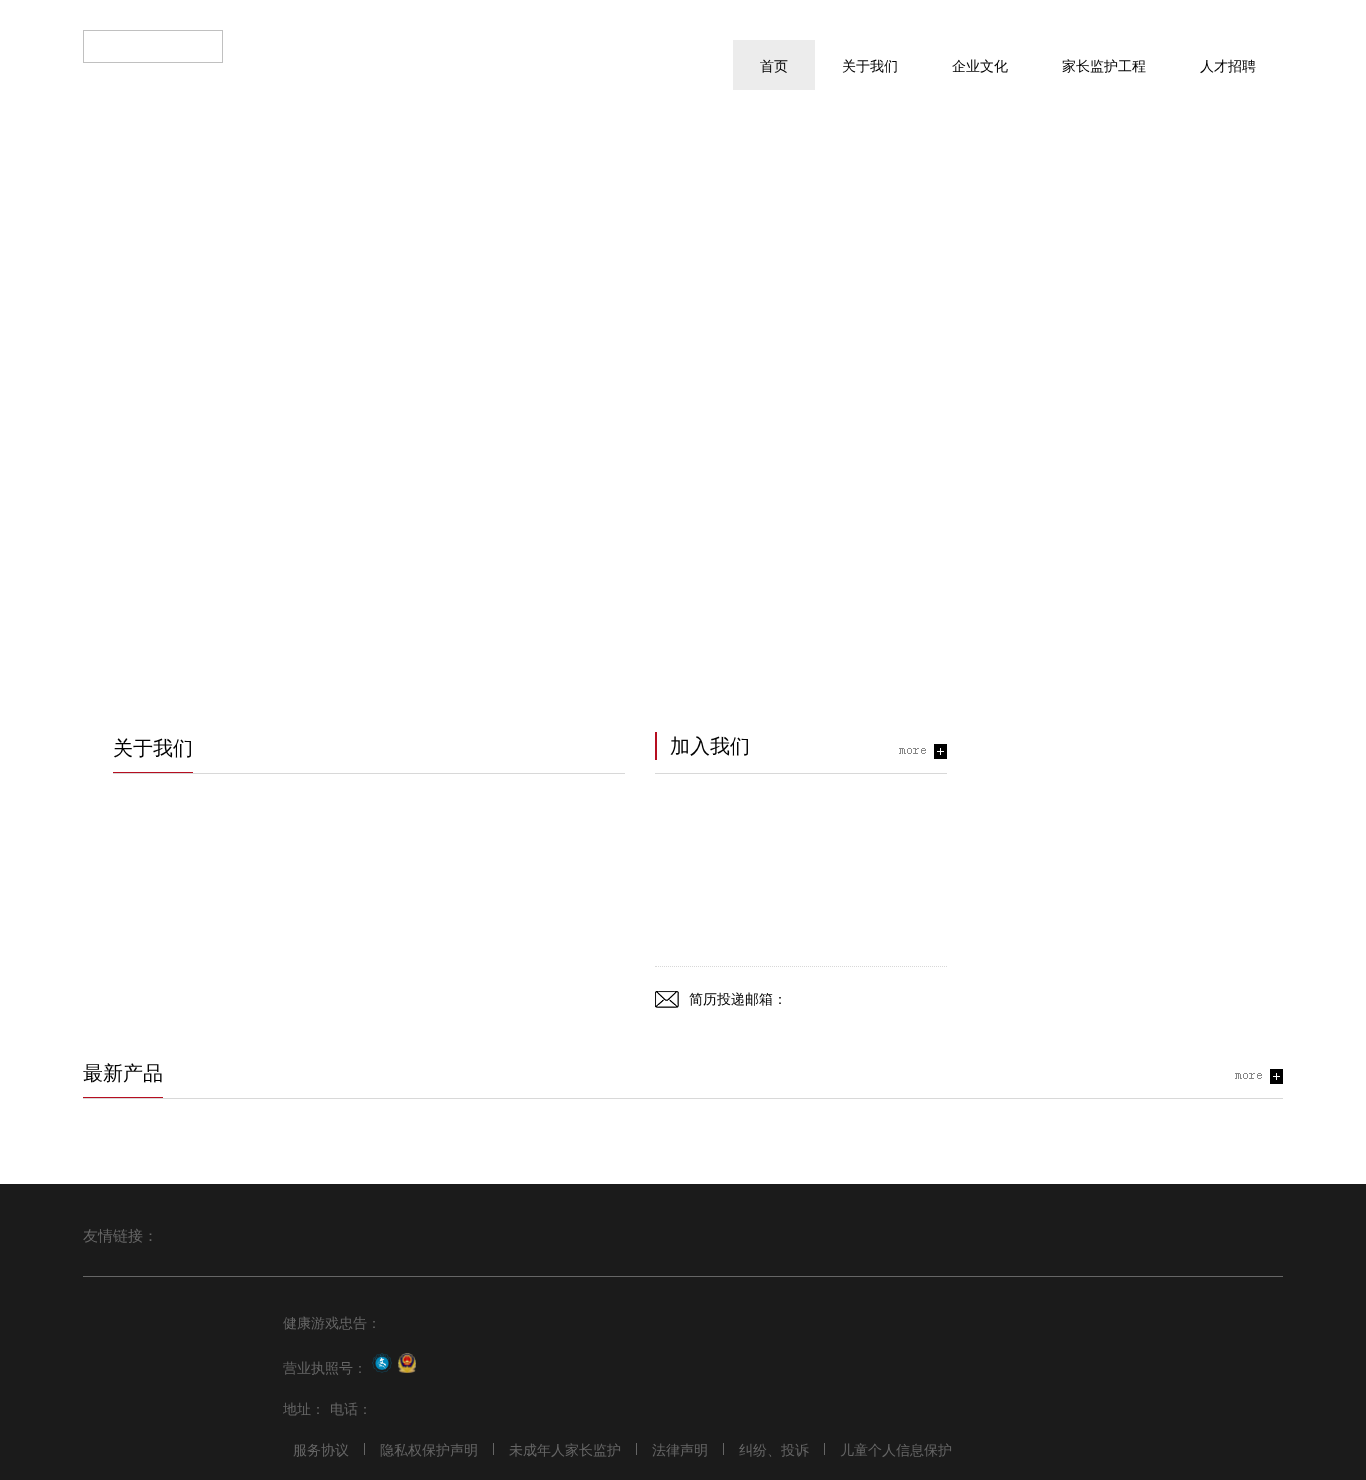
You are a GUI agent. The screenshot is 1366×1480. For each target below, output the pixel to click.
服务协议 (321, 1449)
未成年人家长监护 (565, 1449)
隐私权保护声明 (429, 1449)
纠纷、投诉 (774, 1449)
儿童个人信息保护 (896, 1449)
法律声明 (680, 1449)
